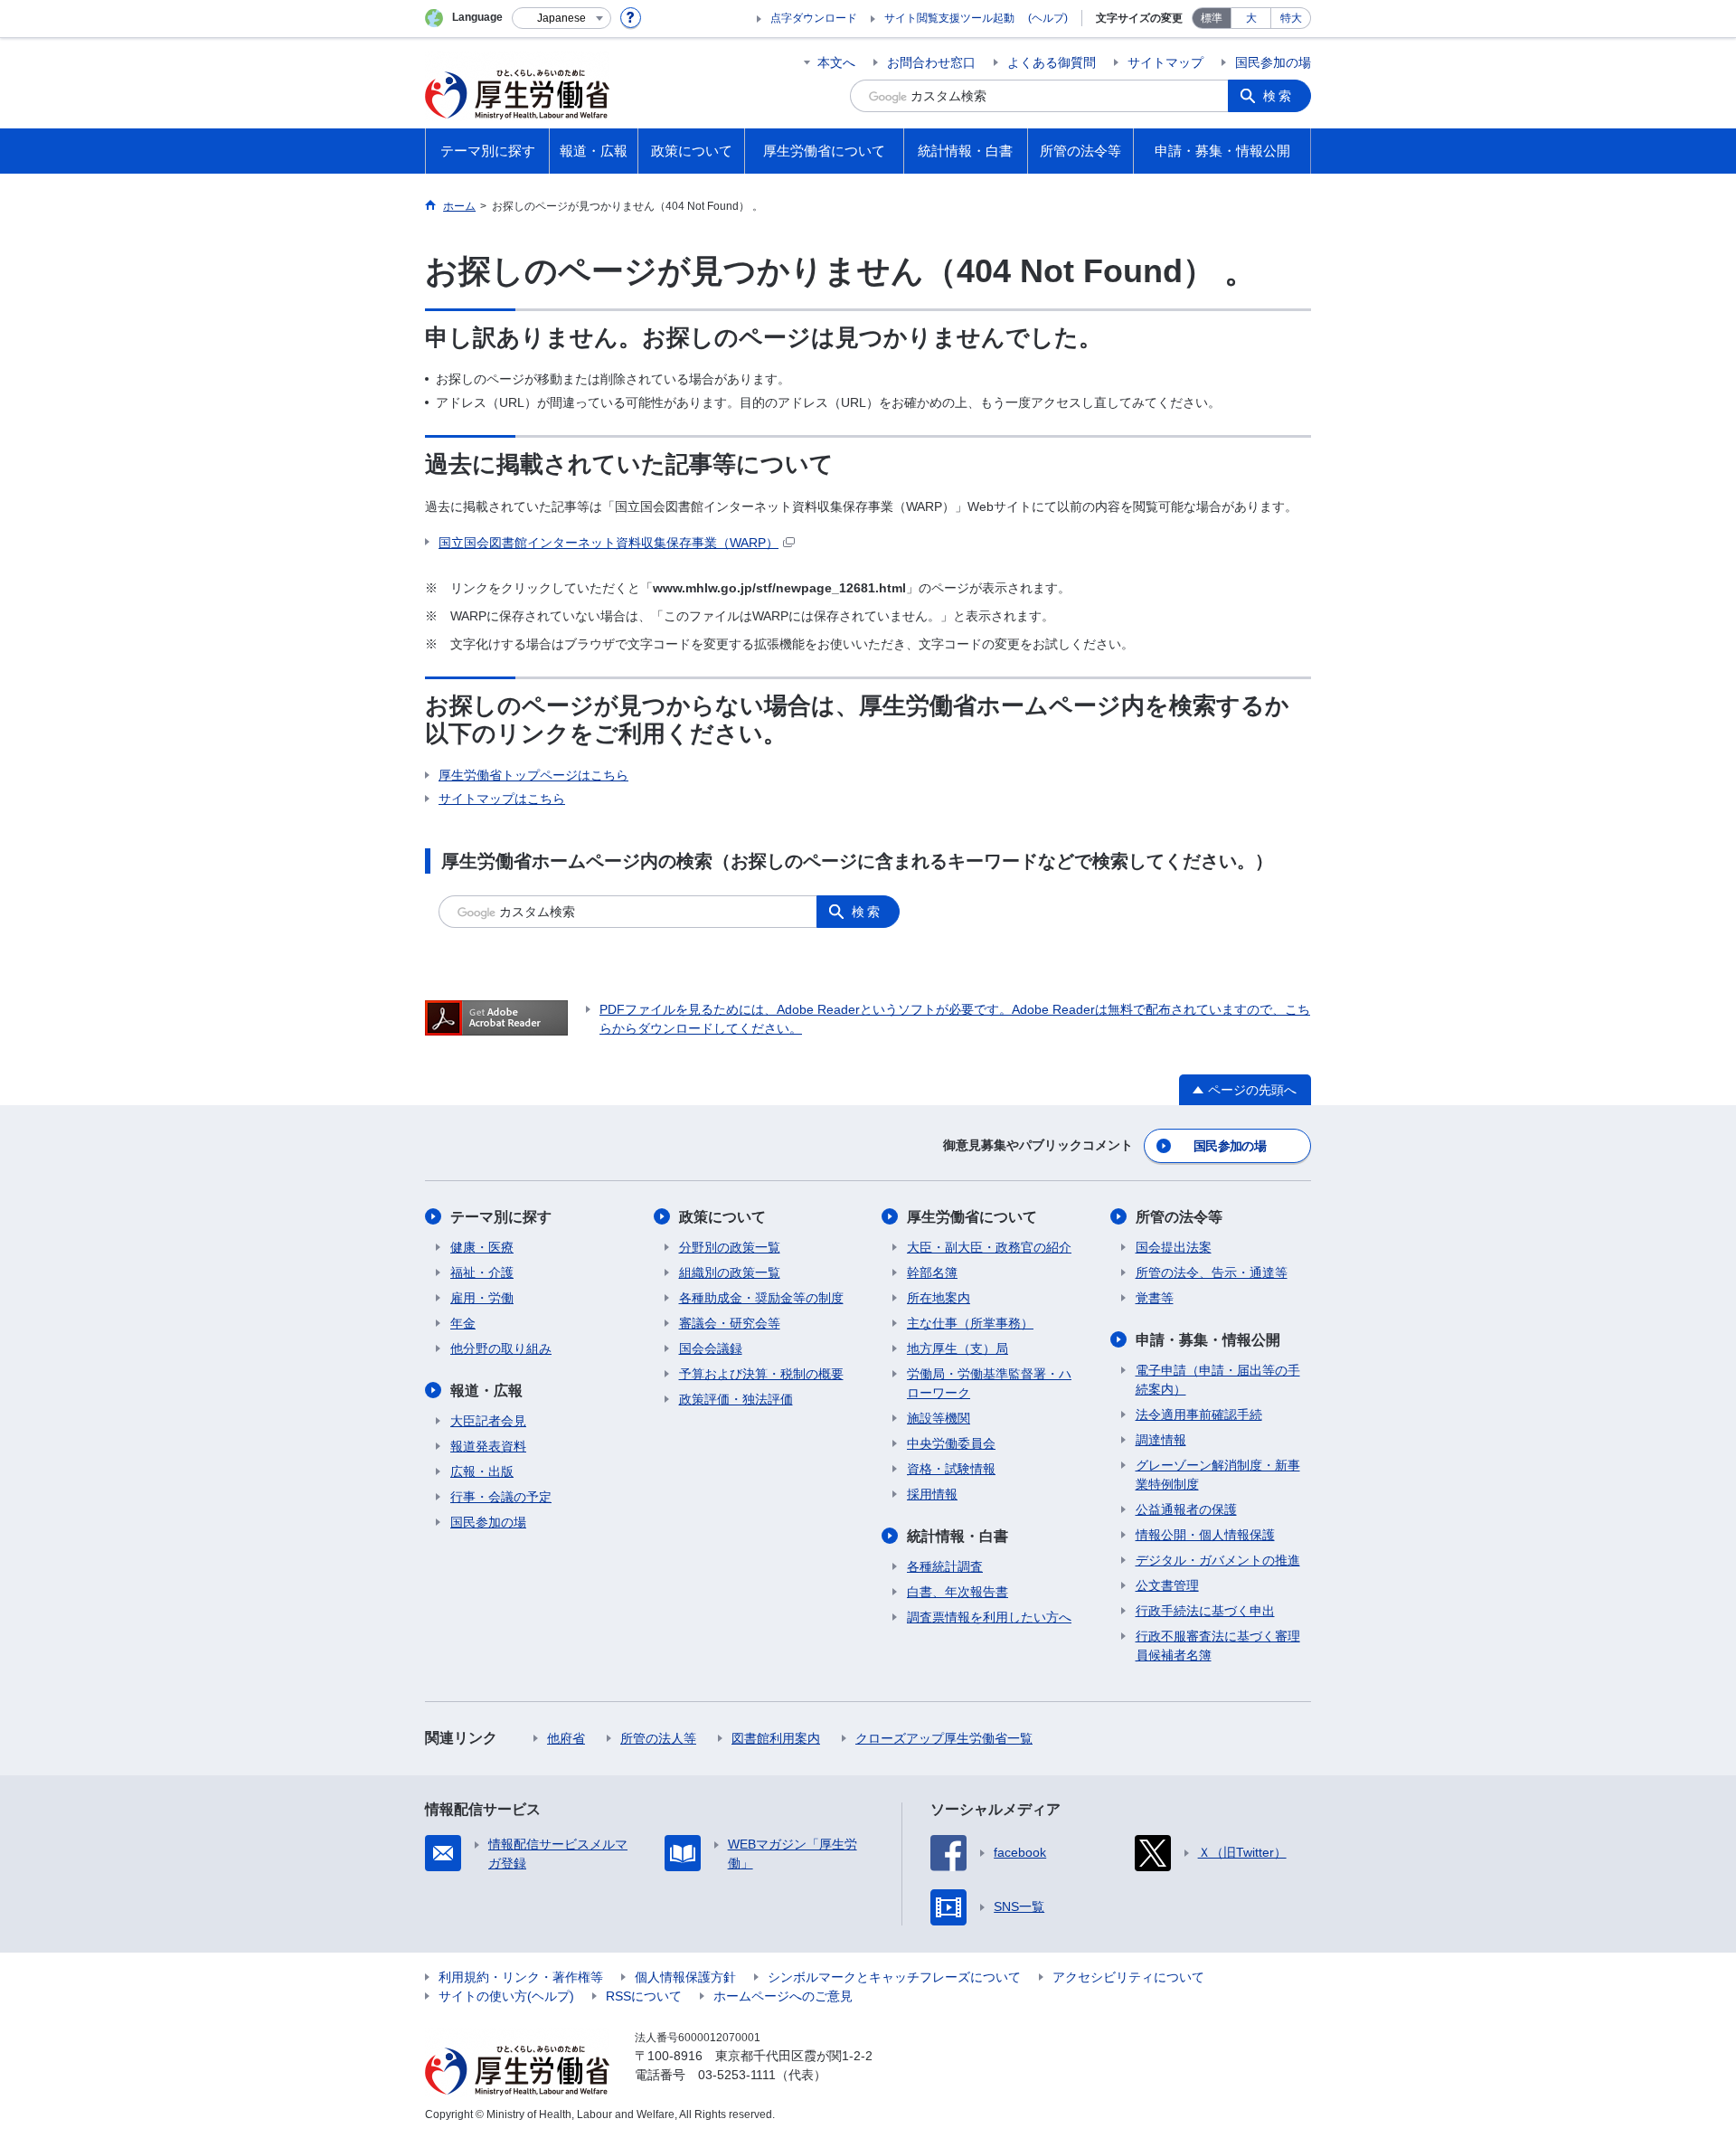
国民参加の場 (1273, 62)
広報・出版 (482, 1471)
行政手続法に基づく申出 (1205, 1611)
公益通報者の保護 (1186, 1509)
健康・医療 (482, 1247)
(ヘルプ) (1048, 18)
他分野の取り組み (501, 1348)
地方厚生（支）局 (958, 1348)
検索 (1278, 96)
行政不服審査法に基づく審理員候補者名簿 (1218, 1646)
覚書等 (1155, 1298)
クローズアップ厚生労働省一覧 (944, 1738)
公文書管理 (1167, 1585)
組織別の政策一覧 (730, 1272)
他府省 (566, 1738)
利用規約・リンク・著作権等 (521, 1977)
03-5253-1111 (737, 2075)
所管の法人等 (658, 1738)
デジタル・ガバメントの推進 (1218, 1560)
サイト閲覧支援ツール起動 (949, 18)
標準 (1212, 18)
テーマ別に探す (501, 1217)
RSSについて (644, 1996)
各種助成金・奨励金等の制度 (761, 1298)
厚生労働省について (972, 1217)
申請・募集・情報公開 (1208, 1340)
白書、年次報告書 (958, 1592)
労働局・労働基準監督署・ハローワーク (989, 1383)
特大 (1291, 18)
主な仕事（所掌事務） (970, 1323)
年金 (463, 1323)
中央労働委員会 (951, 1443)
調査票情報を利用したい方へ (989, 1617)
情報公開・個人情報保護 (1205, 1535)
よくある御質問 (1052, 62)
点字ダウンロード (814, 18)
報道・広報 (486, 1391)
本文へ (836, 62)
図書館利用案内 (776, 1738)
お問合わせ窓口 (931, 62)
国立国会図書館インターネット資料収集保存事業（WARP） (609, 543)
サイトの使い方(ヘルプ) (506, 1996)
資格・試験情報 (951, 1469)
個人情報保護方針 (685, 1977)
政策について (722, 1217)
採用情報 (932, 1494)
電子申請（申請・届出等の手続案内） (1218, 1380)
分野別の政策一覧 (730, 1247)
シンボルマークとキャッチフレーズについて (894, 1977)
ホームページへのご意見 (783, 1996)
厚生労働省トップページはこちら (533, 775)
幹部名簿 (932, 1272)
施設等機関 (939, 1418)
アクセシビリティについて (1128, 1977)
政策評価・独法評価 (736, 1399)
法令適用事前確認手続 (1199, 1414)
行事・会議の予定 (501, 1497)
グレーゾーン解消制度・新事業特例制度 (1218, 1475)
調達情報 (1161, 1440)
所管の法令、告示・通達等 (1212, 1272)
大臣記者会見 (488, 1421)
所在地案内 (939, 1298)
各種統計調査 (945, 1566)
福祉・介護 (482, 1272)
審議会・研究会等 (730, 1323)
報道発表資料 (488, 1446)
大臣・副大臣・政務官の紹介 (989, 1247)
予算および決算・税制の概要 (761, 1374)
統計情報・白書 (958, 1536)
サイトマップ (1165, 62)
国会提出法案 (1174, 1247)
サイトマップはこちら (502, 799)
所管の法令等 (1179, 1217)
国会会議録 (711, 1348)
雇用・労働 (482, 1298)
